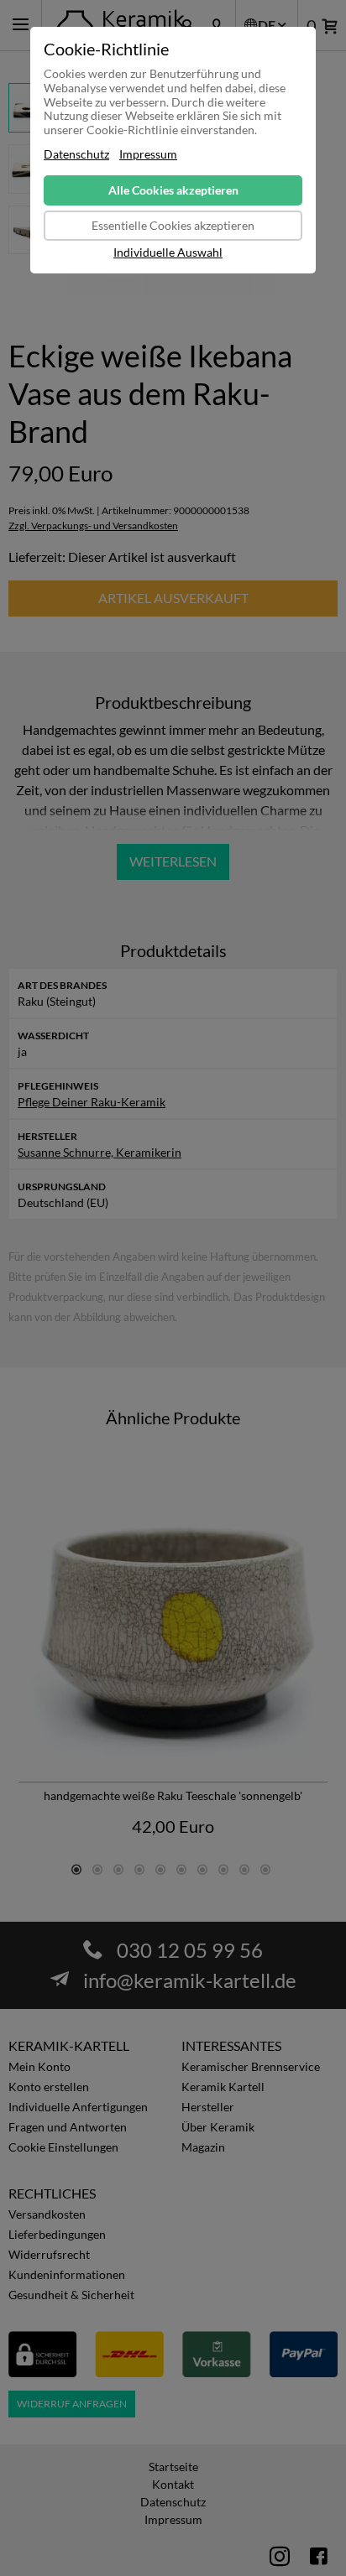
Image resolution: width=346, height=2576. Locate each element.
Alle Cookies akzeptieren (173, 190)
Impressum (148, 154)
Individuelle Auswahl (168, 252)
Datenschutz (76, 154)
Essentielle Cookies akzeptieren (173, 225)
